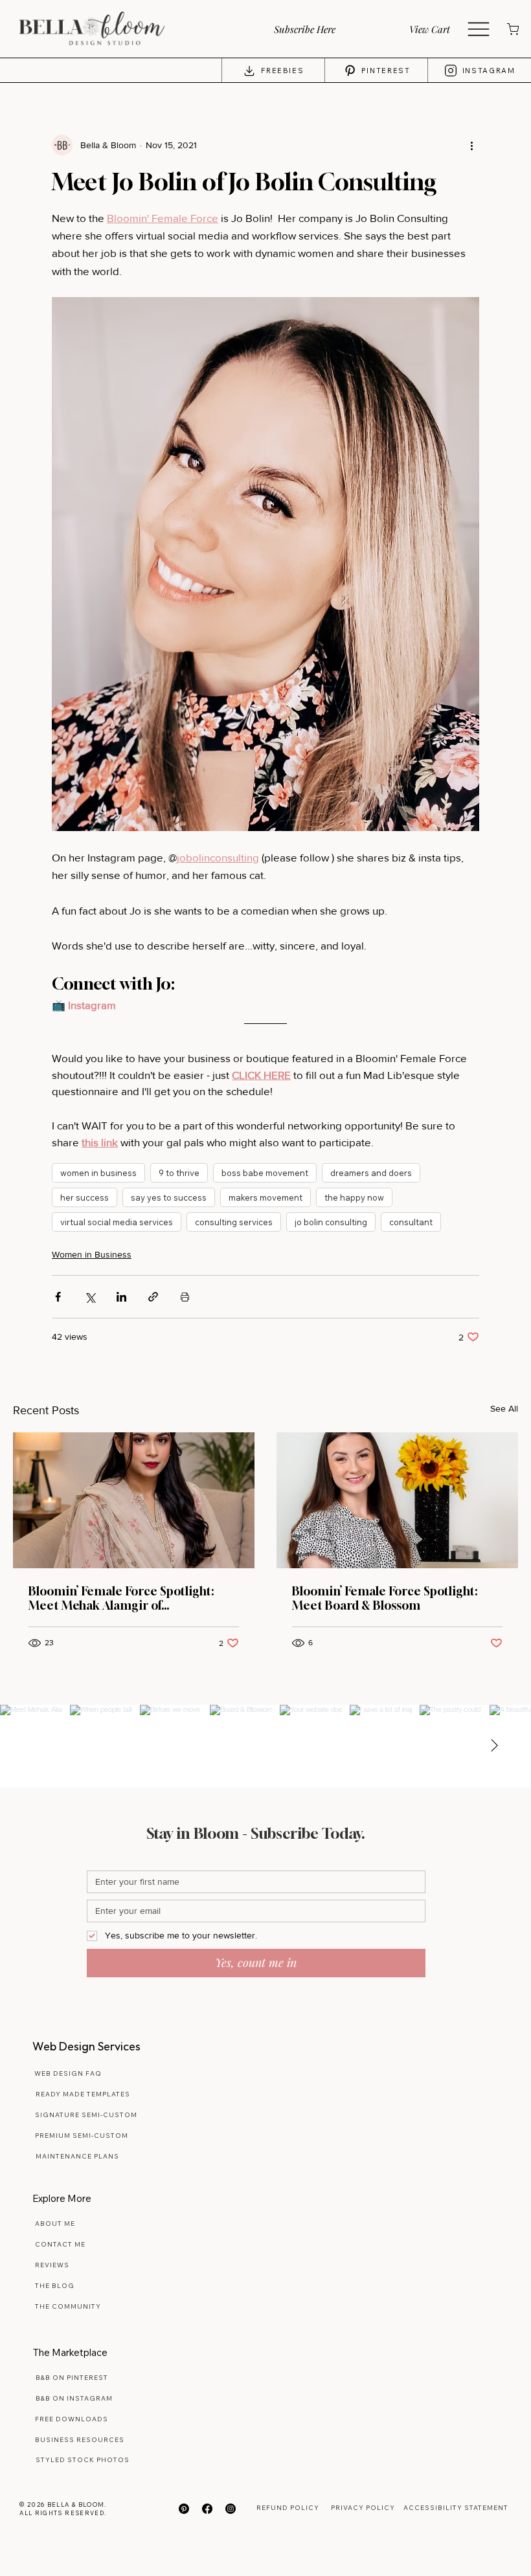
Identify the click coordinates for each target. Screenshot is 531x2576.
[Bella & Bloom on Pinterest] (184, 2509)
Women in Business (92, 1254)
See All (504, 1408)
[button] (321, 29)
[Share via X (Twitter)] (90, 1297)
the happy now (354, 1197)
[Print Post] (185, 1297)
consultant (411, 1222)
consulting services (234, 1222)
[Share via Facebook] (58, 1297)
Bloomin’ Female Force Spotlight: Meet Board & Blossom (385, 1598)
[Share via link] (153, 1297)
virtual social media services (117, 1222)
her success (85, 1197)
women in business (98, 1173)
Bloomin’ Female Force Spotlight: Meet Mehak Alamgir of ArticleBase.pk (121, 1598)
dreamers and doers (371, 1173)
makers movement (265, 1197)
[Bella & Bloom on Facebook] (207, 2509)
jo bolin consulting (331, 1222)
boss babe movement (265, 1173)
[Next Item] (494, 1746)
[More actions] (471, 145)
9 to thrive (179, 1173)
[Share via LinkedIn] (121, 1297)
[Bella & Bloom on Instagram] (231, 2509)
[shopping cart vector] (512, 29)
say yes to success (169, 1197)
